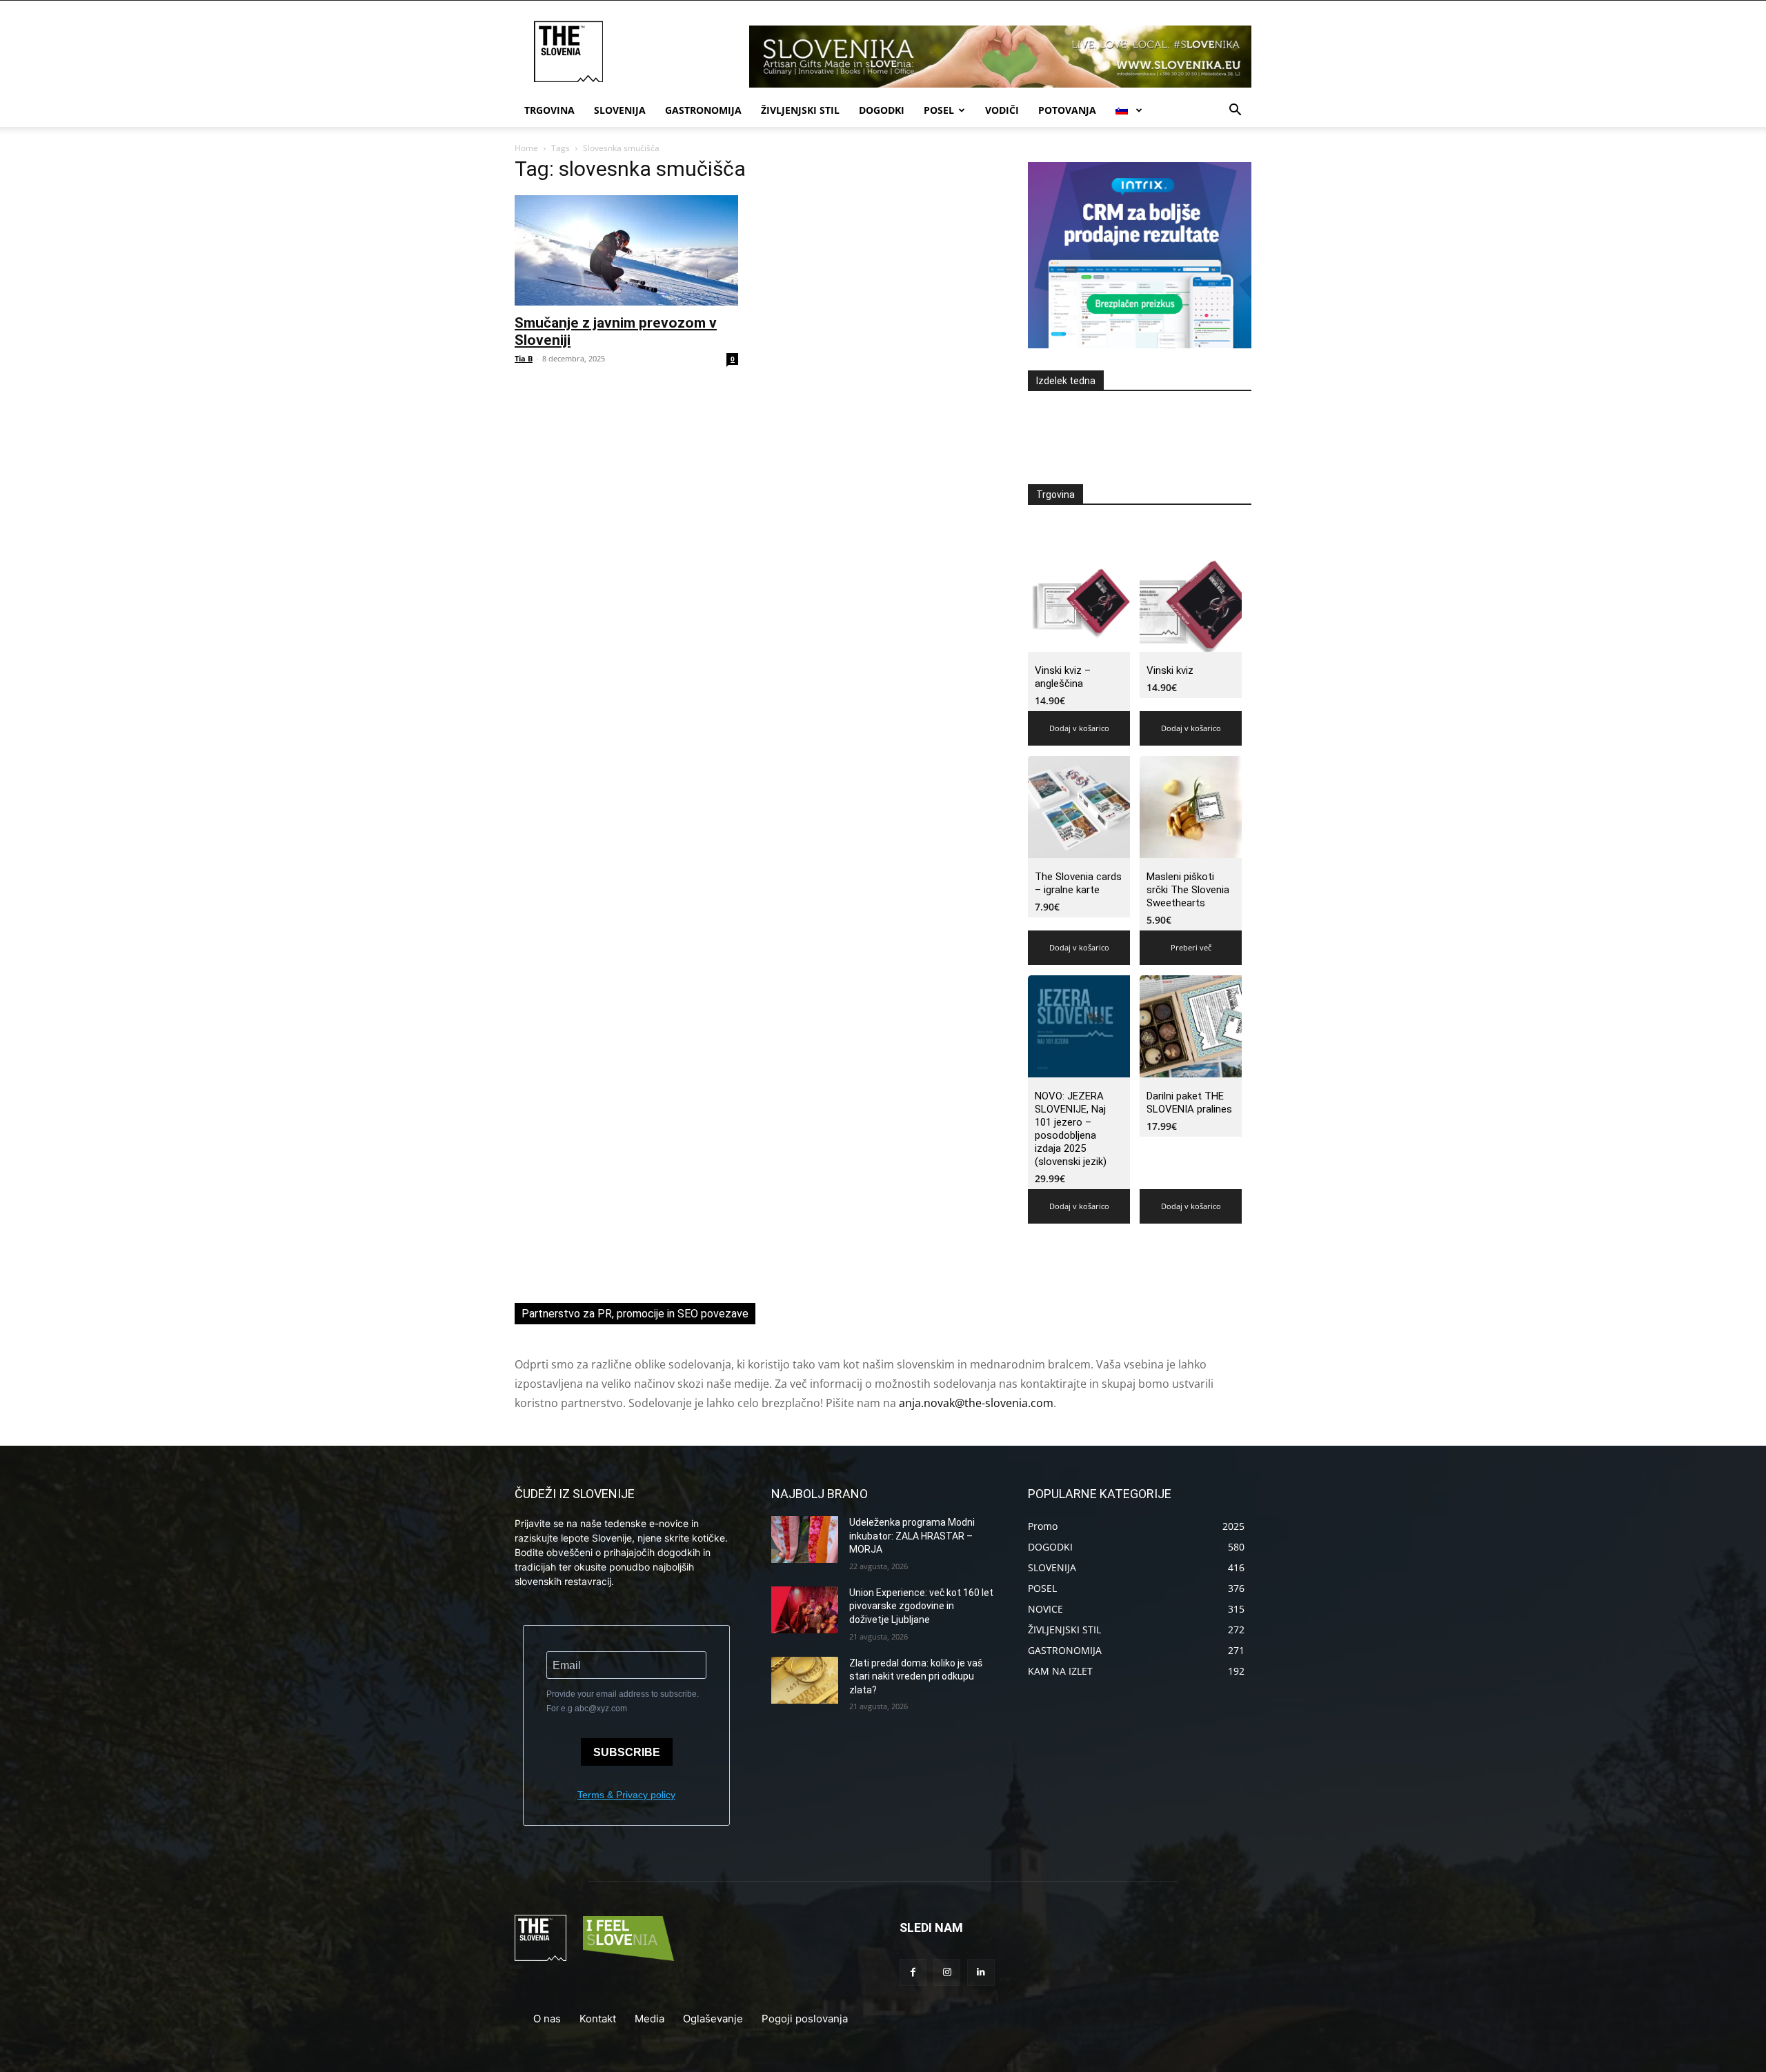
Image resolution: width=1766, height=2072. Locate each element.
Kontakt (598, 2019)
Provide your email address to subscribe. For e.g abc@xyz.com (623, 1701)
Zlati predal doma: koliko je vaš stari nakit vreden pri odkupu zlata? (916, 1676)
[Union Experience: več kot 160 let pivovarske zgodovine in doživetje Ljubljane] (805, 1610)
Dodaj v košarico (1079, 728)
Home (526, 148)
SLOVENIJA (620, 110)
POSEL (939, 110)
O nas (547, 2019)
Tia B (524, 358)
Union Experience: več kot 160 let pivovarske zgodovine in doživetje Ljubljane (921, 1606)
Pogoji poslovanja (805, 2019)
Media (649, 2019)
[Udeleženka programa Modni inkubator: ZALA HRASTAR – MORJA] (805, 1540)
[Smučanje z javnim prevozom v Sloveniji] (626, 250)
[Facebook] (913, 1972)
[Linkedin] (981, 1972)
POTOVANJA (1067, 110)
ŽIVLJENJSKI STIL (800, 110)
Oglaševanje (713, 2019)
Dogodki (882, 110)
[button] (1235, 111)
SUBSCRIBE (627, 1752)
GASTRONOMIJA (703, 110)
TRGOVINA (549, 110)
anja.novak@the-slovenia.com (976, 1403)
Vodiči (1002, 110)
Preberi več (1191, 947)
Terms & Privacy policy (626, 1795)
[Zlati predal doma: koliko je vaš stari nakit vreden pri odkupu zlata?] (805, 1680)
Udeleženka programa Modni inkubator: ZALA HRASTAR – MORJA (912, 1536)
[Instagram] (947, 1972)
